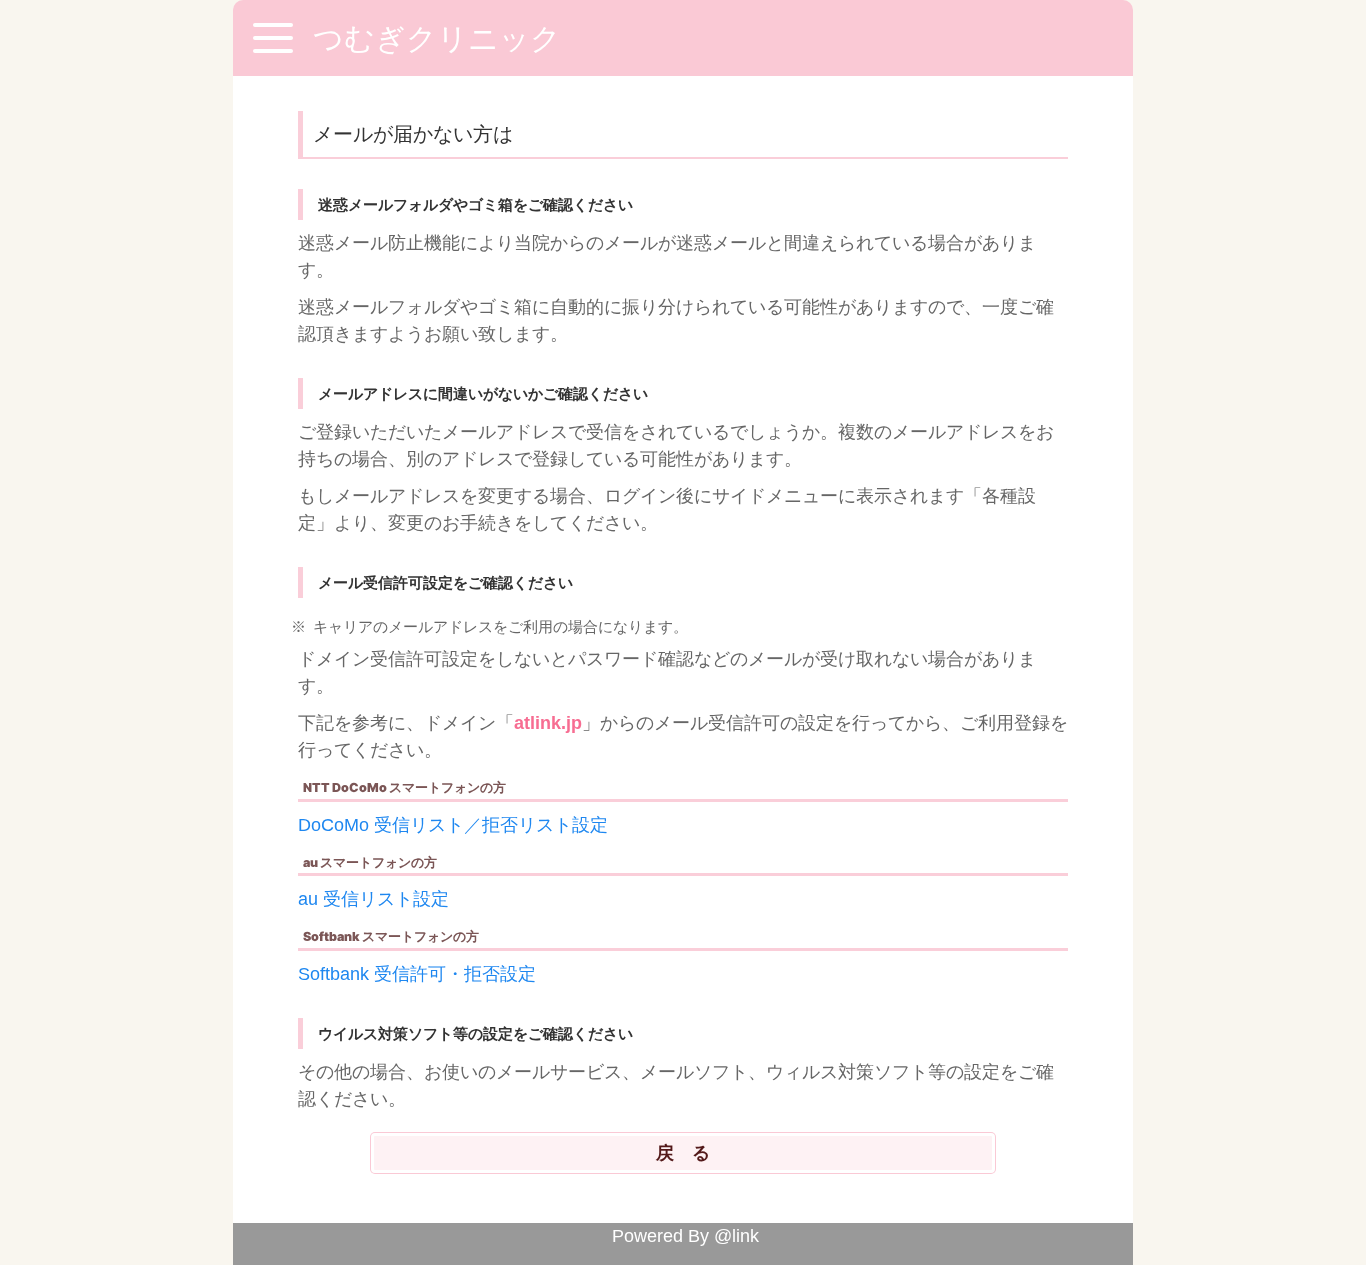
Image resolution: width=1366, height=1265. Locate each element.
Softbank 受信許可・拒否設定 (417, 974)
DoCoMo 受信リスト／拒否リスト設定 (453, 825)
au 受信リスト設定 (373, 899)
